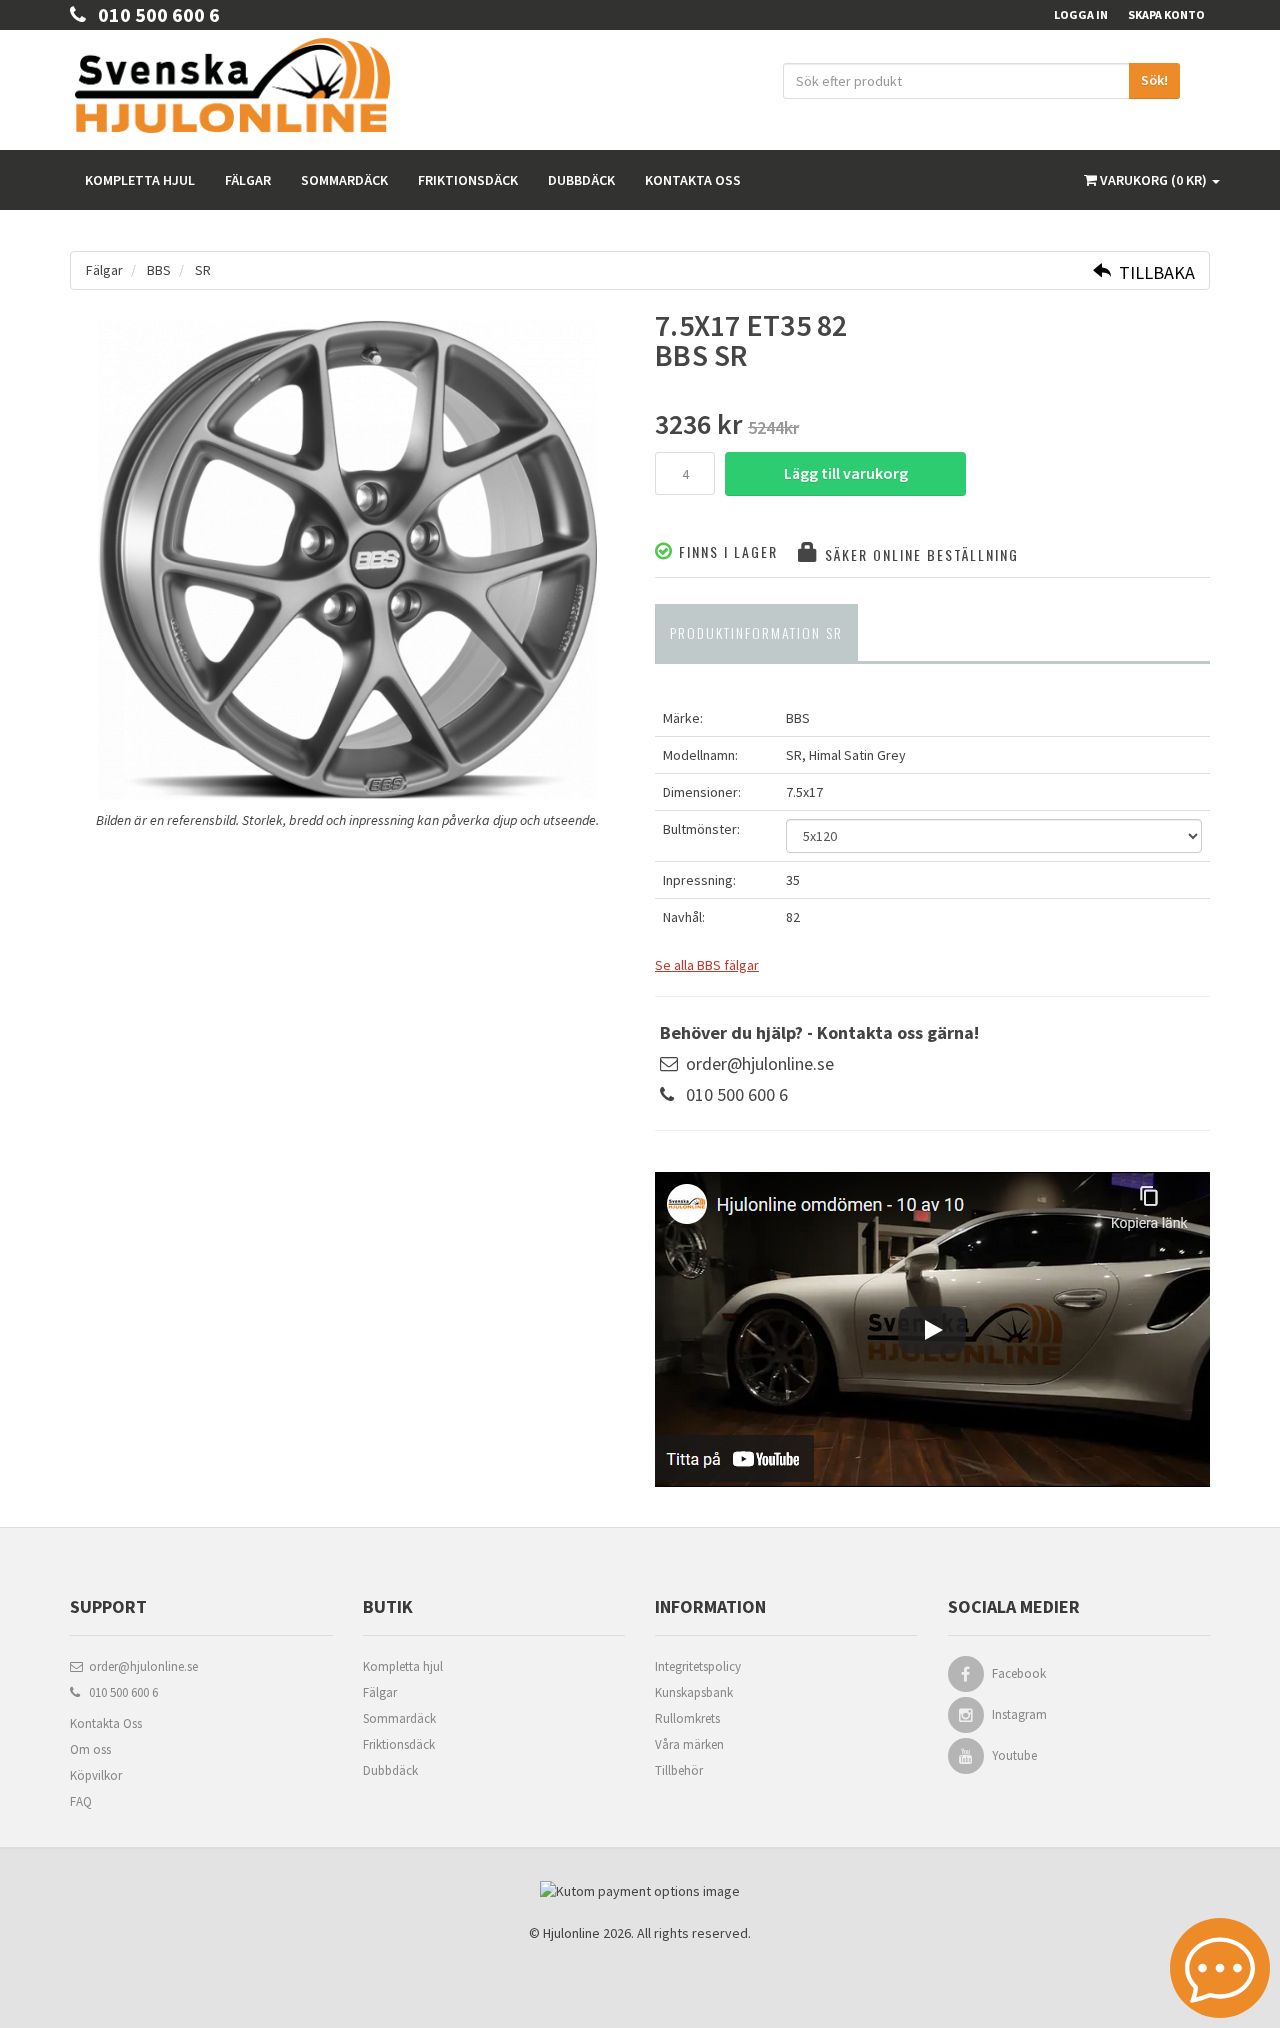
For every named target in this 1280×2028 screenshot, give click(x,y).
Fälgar (248, 180)
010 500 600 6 (153, 14)
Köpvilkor (96, 1775)
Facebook (1019, 1673)
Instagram (1019, 1714)
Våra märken (689, 1744)
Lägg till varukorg (846, 473)
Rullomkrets (687, 1718)
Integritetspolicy (698, 1666)
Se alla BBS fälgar (707, 965)
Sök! (1154, 80)
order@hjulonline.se (760, 1063)
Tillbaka (1153, 272)
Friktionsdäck (468, 180)
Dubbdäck (581, 180)
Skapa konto (1166, 14)
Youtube (1014, 1755)
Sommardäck (344, 180)
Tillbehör (679, 1770)
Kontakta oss (693, 180)
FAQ (81, 1801)
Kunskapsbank (694, 1692)
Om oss (90, 1749)
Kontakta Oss (106, 1723)
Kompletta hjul (140, 180)
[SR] (347, 560)
